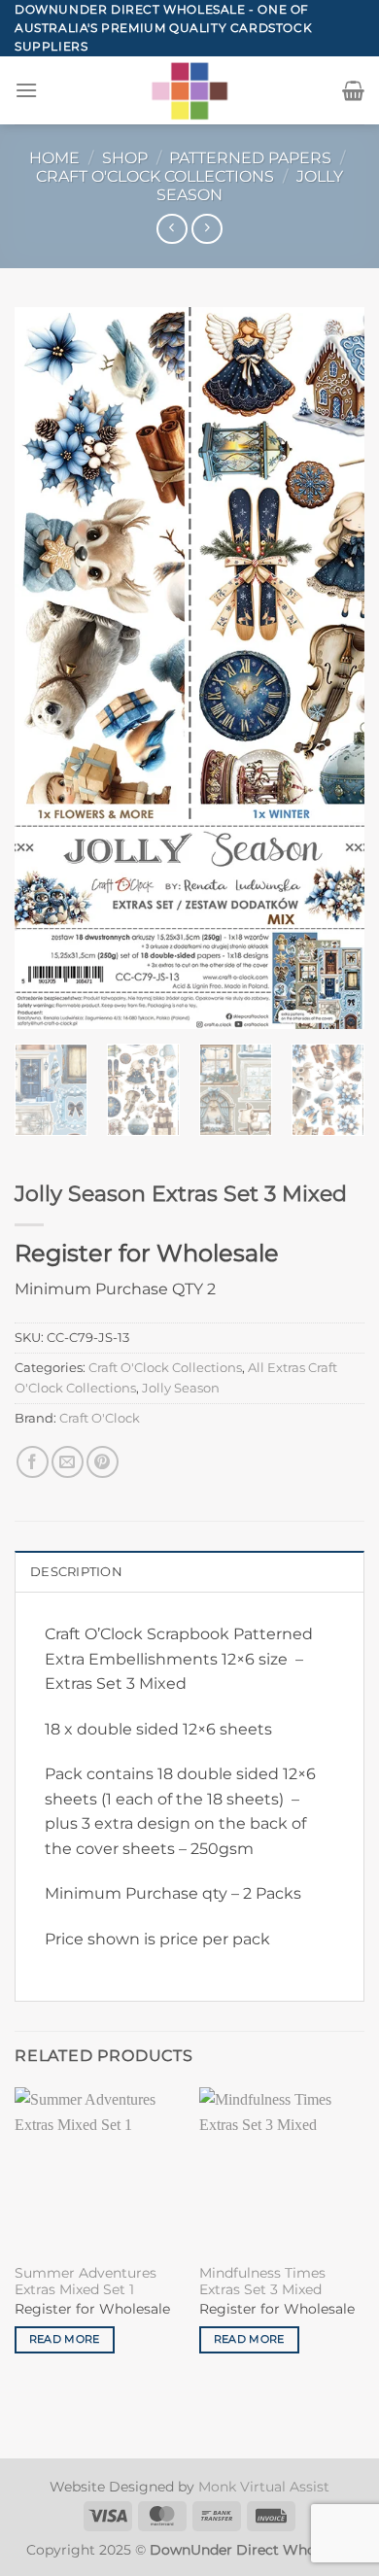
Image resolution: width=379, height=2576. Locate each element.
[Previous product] (207, 229)
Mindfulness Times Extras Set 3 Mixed (262, 2282)
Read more (65, 2339)
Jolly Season (181, 1388)
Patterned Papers (250, 158)
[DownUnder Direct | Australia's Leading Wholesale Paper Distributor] (190, 90)
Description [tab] (76, 1572)
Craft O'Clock (100, 1418)
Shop (125, 158)
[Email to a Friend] (68, 1462)
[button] (26, 90)
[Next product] (172, 229)
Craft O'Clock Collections (155, 176)
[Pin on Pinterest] (103, 1462)
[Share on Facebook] (33, 1462)
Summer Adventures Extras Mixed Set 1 (86, 2282)
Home (54, 158)
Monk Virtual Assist (264, 2487)
